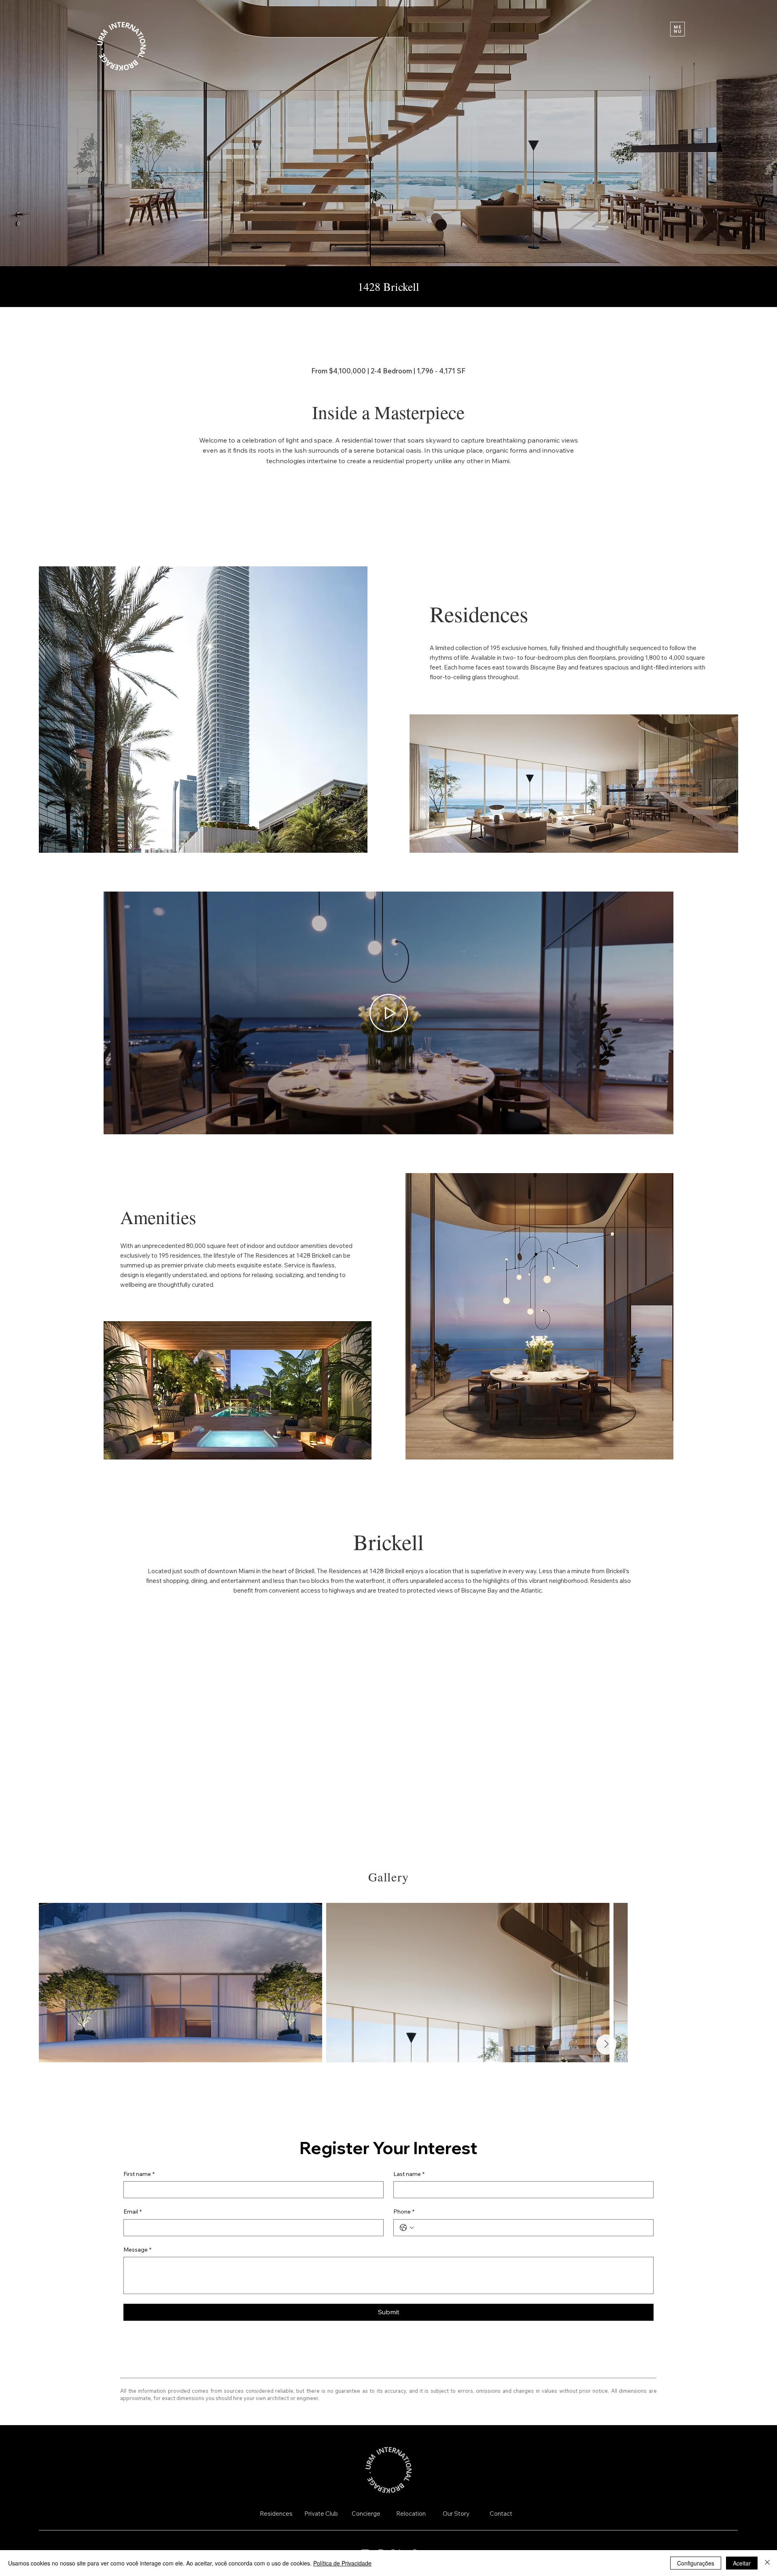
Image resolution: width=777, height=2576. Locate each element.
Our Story (456, 2514)
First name (139, 2174)
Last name (409, 2174)
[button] (677, 29)
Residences (276, 2514)
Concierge (366, 2514)
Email (133, 2212)
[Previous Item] (58, 1983)
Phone (404, 2212)
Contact (501, 2514)
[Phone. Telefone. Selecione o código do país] (407, 2228)
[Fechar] (767, 2563)
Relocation (411, 2514)
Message (137, 2250)
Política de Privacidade (342, 2563)
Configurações (696, 2563)
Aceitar (742, 2563)
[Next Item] (718, 1983)
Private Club (321, 2514)
